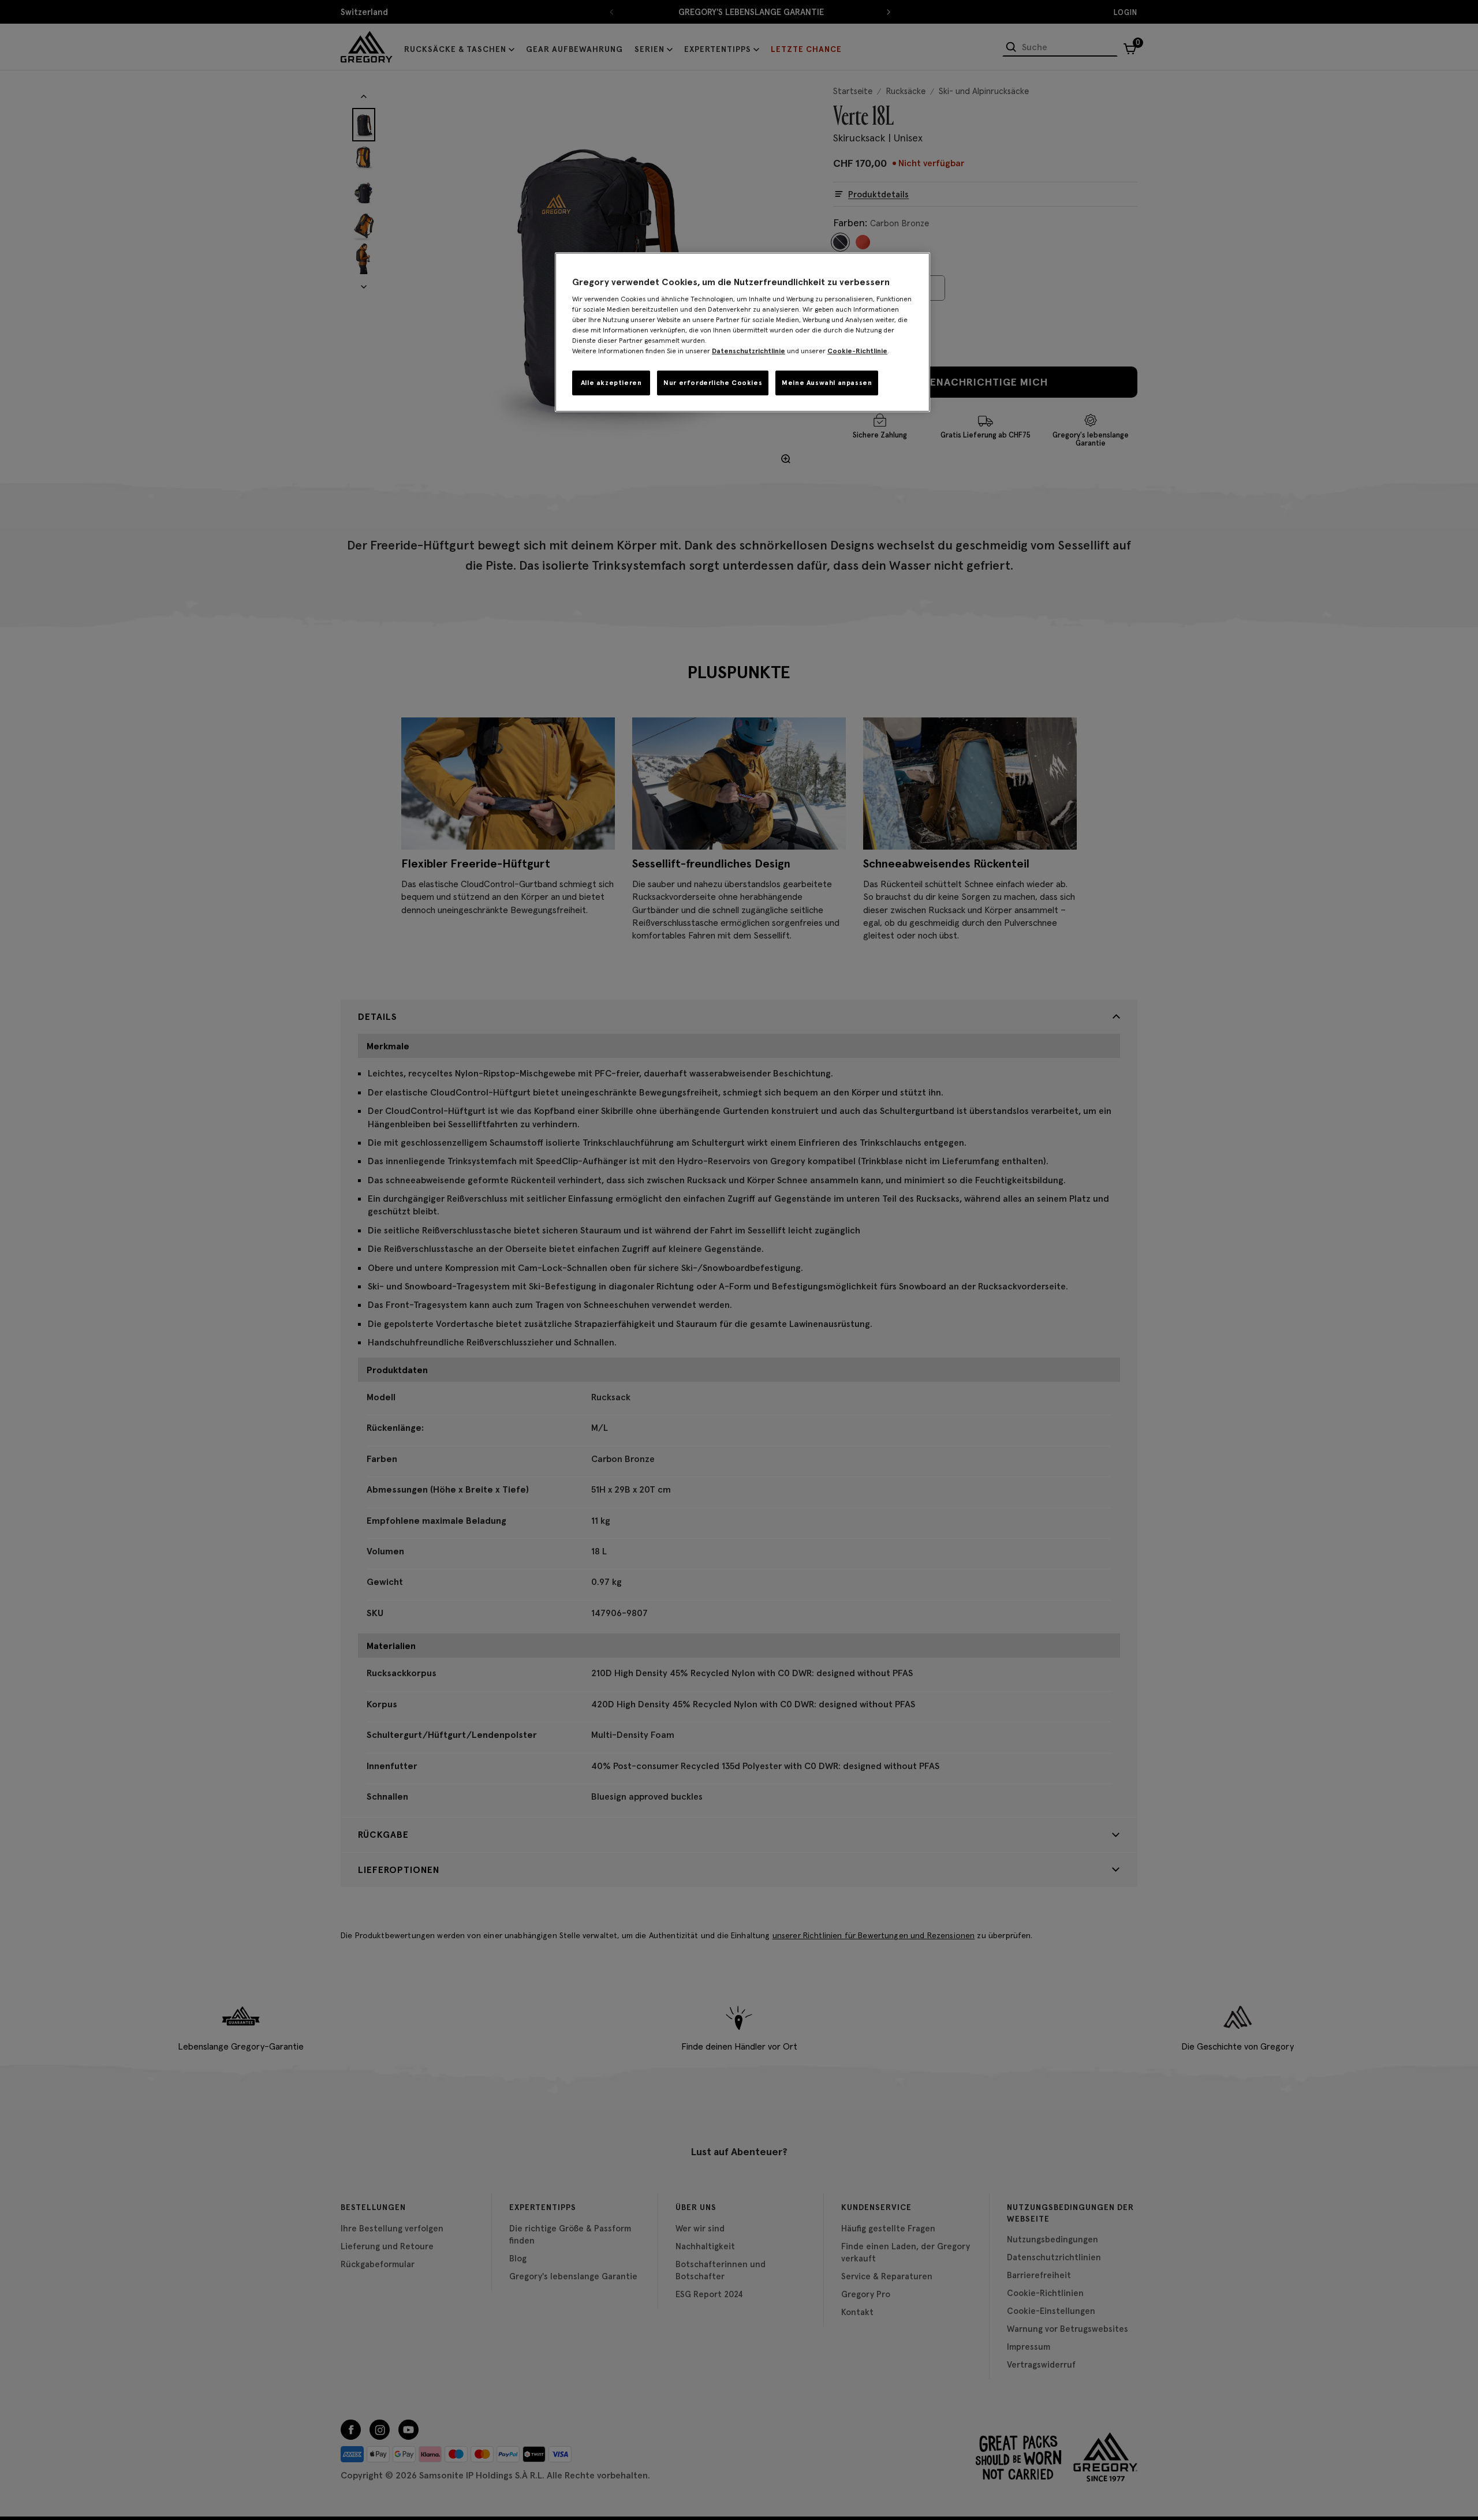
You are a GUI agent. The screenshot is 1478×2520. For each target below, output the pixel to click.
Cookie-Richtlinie (857, 351)
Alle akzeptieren (611, 382)
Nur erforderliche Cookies (713, 382)
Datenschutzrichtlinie (749, 351)
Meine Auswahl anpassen (827, 382)
